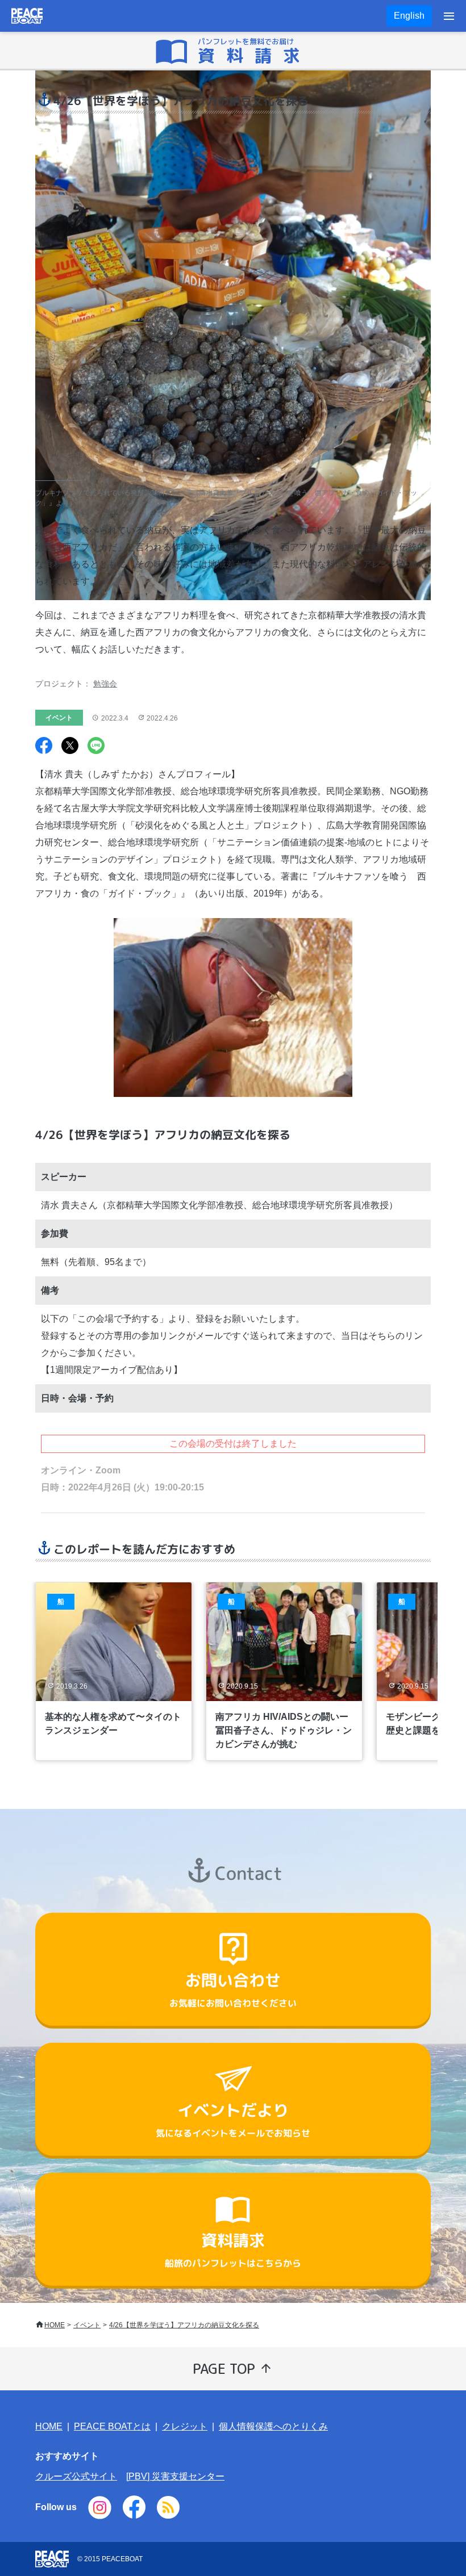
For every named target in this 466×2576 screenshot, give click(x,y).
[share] (44, 747)
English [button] (409, 16)
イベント (87, 2325)
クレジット (185, 2426)
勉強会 (105, 684)
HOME (55, 2325)
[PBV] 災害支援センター (175, 2476)
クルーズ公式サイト (76, 2476)
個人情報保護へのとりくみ (273, 2426)
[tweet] (70, 747)
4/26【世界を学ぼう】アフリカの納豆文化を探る (184, 2325)
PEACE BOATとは (112, 2426)
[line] (96, 747)
